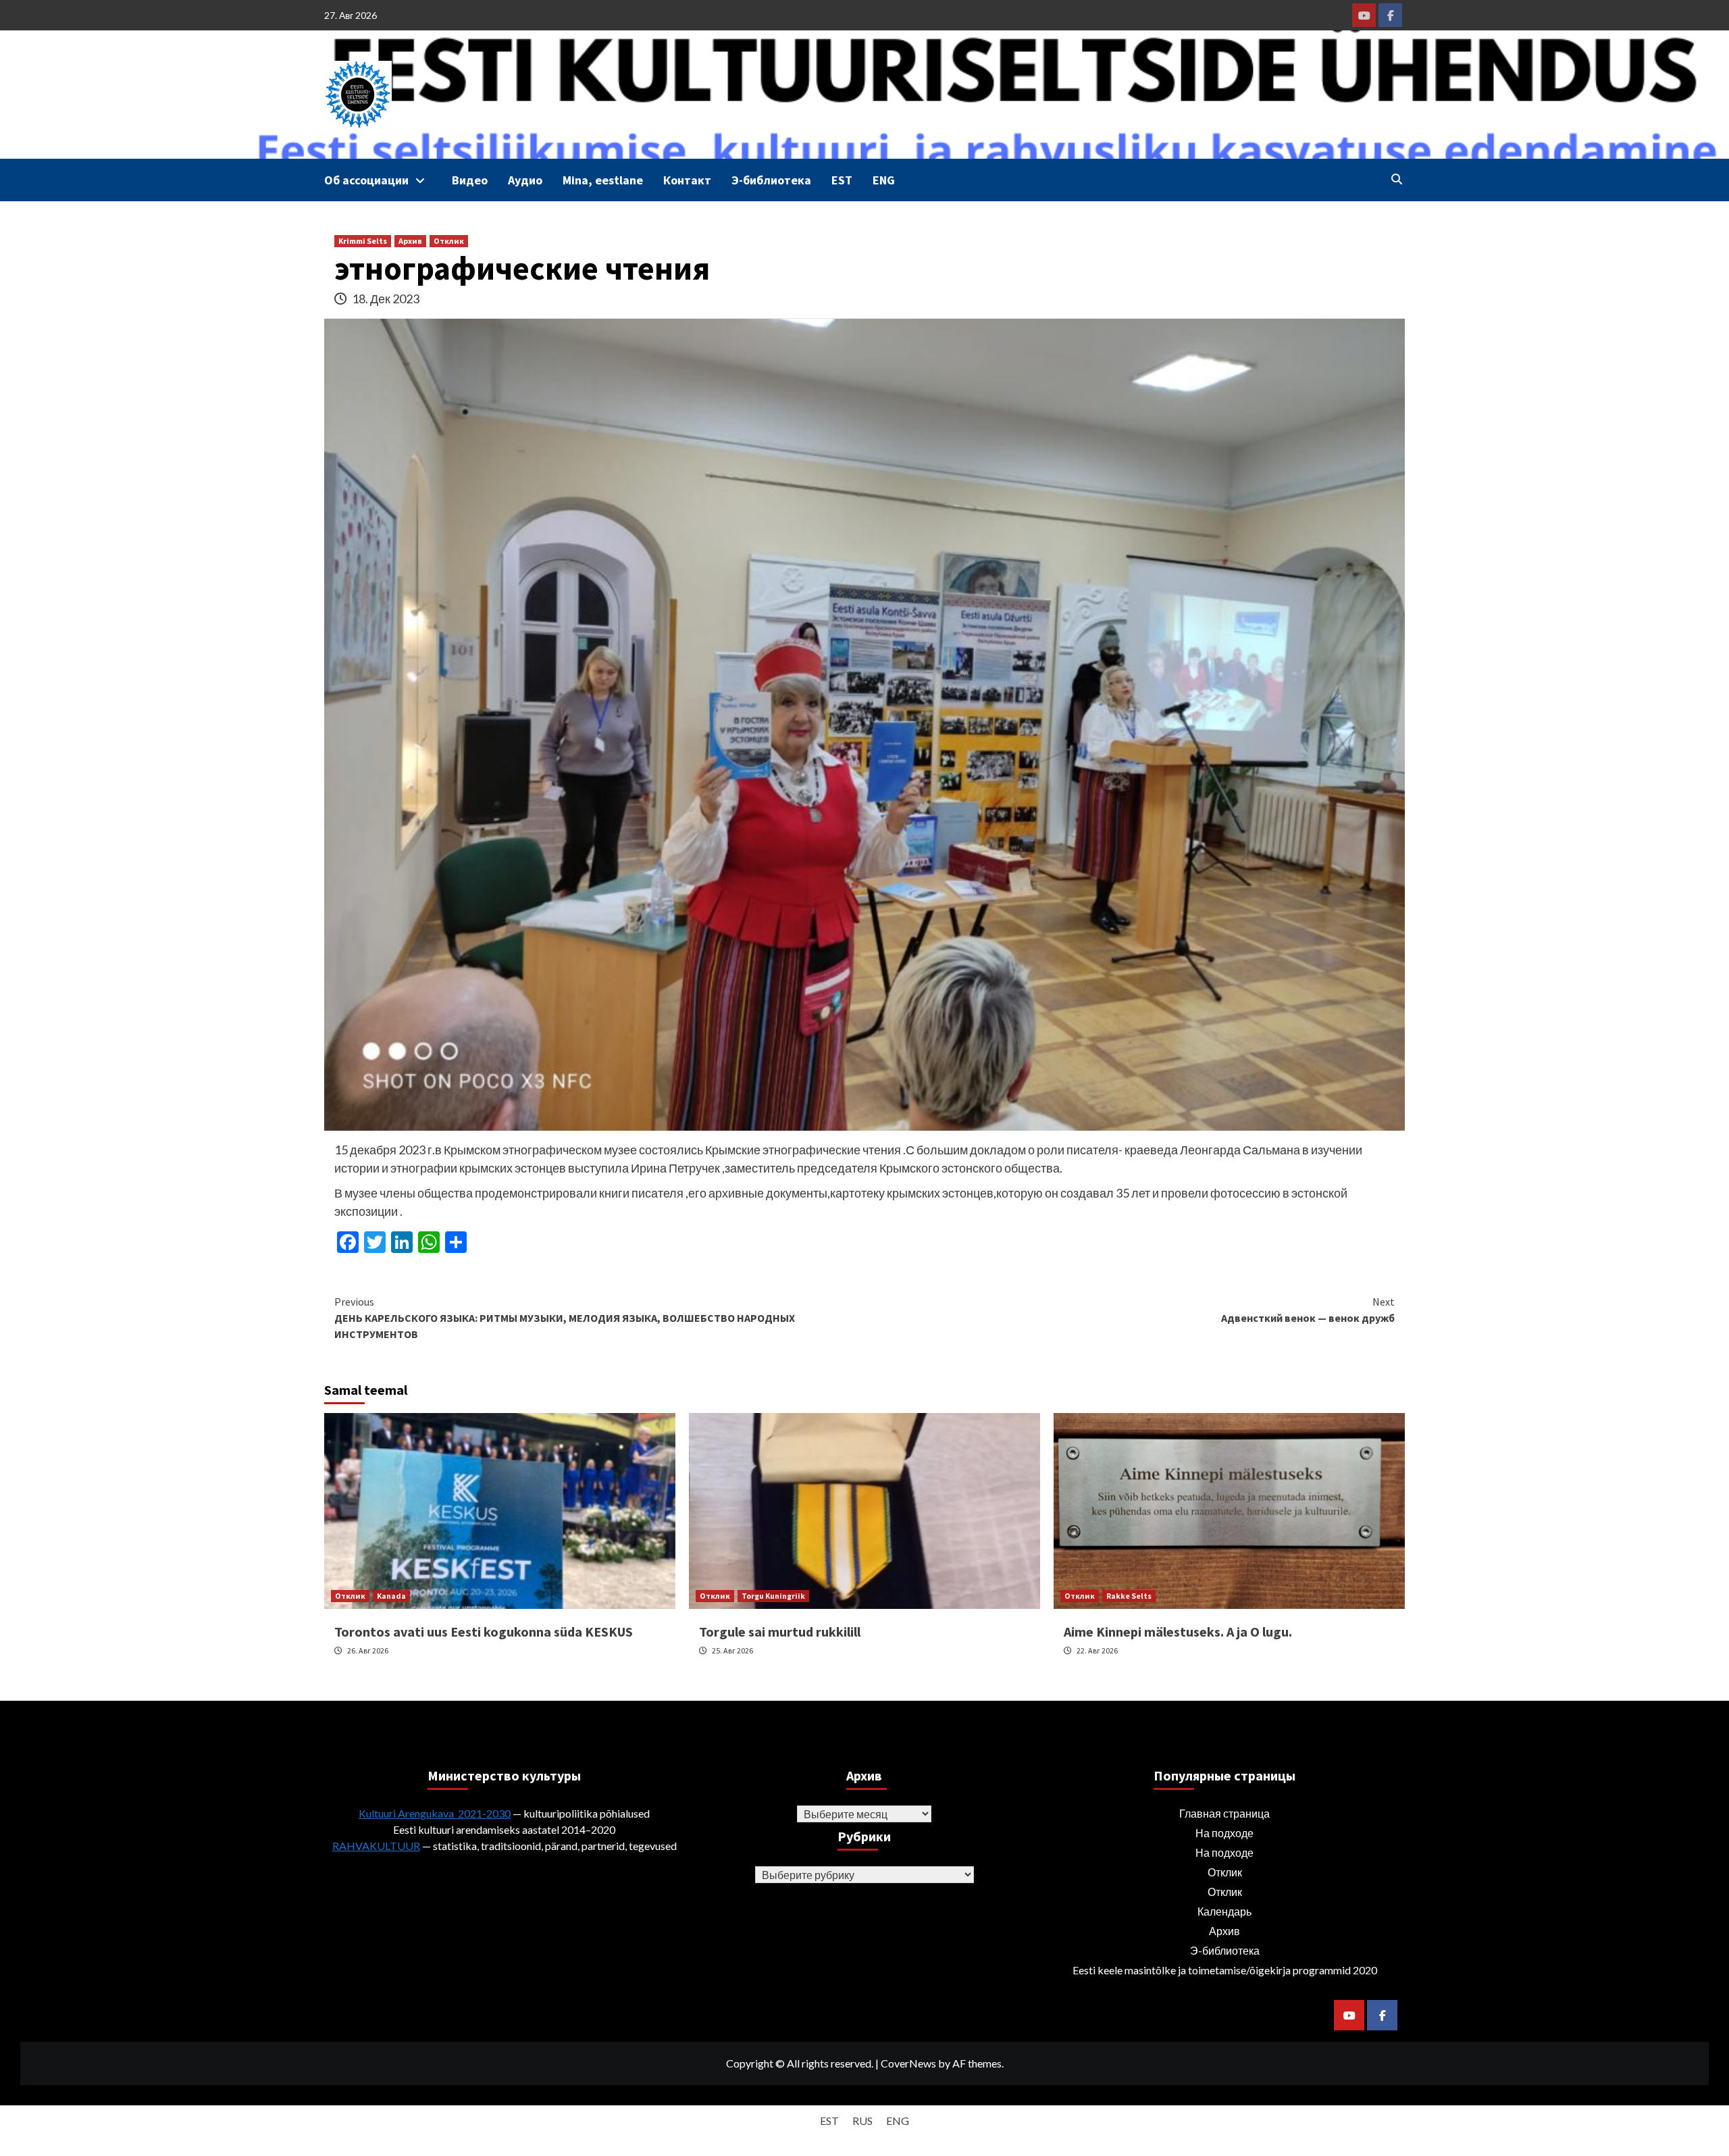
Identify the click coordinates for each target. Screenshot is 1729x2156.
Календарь (1224, 1911)
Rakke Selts (1129, 1596)
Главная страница (1224, 1813)
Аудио (525, 180)
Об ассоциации (366, 180)
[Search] (1396, 179)
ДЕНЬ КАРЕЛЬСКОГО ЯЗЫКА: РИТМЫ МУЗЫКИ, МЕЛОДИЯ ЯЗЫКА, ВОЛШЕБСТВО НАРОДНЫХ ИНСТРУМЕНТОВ (565, 1318)
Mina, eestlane (603, 180)
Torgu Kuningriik (773, 1596)
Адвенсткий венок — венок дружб (1308, 1310)
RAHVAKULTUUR (376, 1846)
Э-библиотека (771, 180)
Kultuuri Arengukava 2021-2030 (435, 1813)
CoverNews (908, 2063)
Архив (410, 241)
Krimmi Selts (363, 241)
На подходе (1224, 1833)
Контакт (687, 180)
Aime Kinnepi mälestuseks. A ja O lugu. (1178, 1632)
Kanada (391, 1596)
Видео (470, 180)
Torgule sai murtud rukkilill (780, 1632)
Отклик (449, 241)
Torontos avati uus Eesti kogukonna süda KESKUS (484, 1632)
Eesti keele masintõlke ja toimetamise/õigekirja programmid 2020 (1225, 1970)
